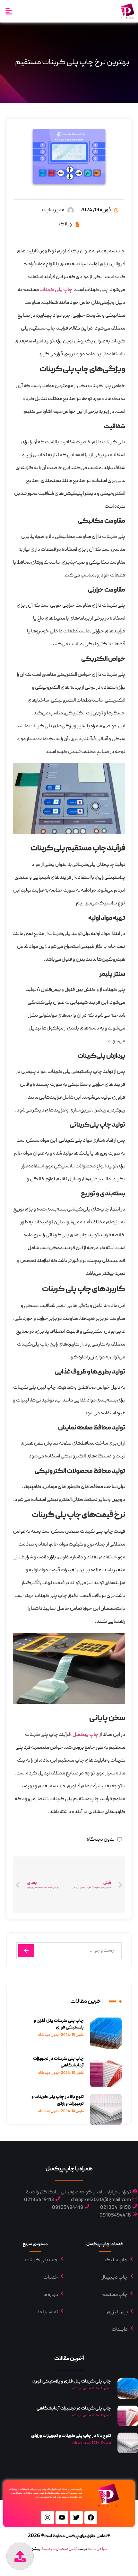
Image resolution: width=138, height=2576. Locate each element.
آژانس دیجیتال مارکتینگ (59, 2549)
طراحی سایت (97, 2549)
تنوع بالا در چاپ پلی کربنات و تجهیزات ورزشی (58, 2100)
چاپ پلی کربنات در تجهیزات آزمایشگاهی (74, 2408)
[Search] (26, 1951)
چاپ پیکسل (86, 1735)
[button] (9, 11)
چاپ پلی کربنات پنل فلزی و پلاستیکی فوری (59, 2024)
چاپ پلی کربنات (56, 290)
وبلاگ (65, 224)
